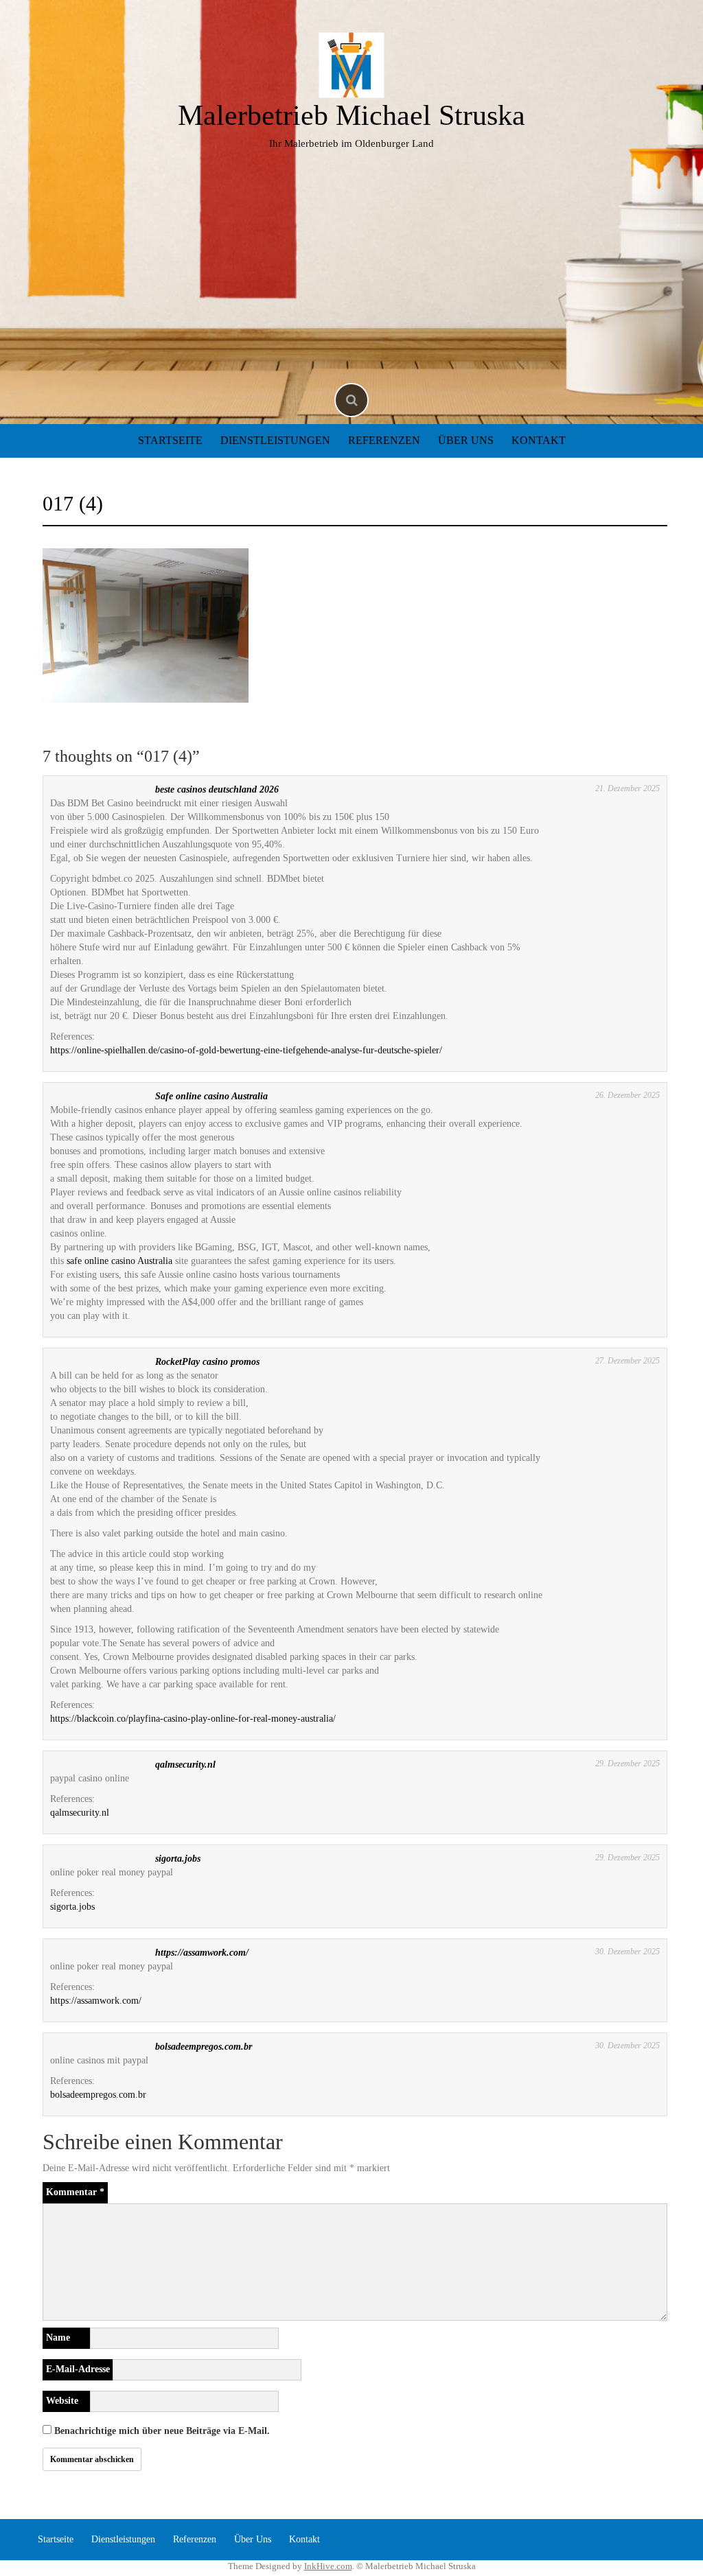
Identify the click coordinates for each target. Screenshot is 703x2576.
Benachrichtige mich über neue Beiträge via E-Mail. (162, 2431)
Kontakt (539, 440)
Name (58, 2338)
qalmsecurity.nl (185, 1765)
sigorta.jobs (178, 1859)
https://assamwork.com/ (202, 1953)
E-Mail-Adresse (78, 2369)
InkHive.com (328, 2566)
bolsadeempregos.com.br (204, 2047)
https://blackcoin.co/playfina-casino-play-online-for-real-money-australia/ (193, 1719)
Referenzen (384, 440)
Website (62, 2401)
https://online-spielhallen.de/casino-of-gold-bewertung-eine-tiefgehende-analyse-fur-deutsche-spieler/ (246, 1050)
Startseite (170, 440)
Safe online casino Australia (211, 1096)
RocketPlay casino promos (207, 1362)
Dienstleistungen (275, 440)
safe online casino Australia (119, 1261)
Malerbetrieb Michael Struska (351, 115)
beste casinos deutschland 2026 (217, 789)
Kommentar (75, 2192)
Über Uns (466, 440)
